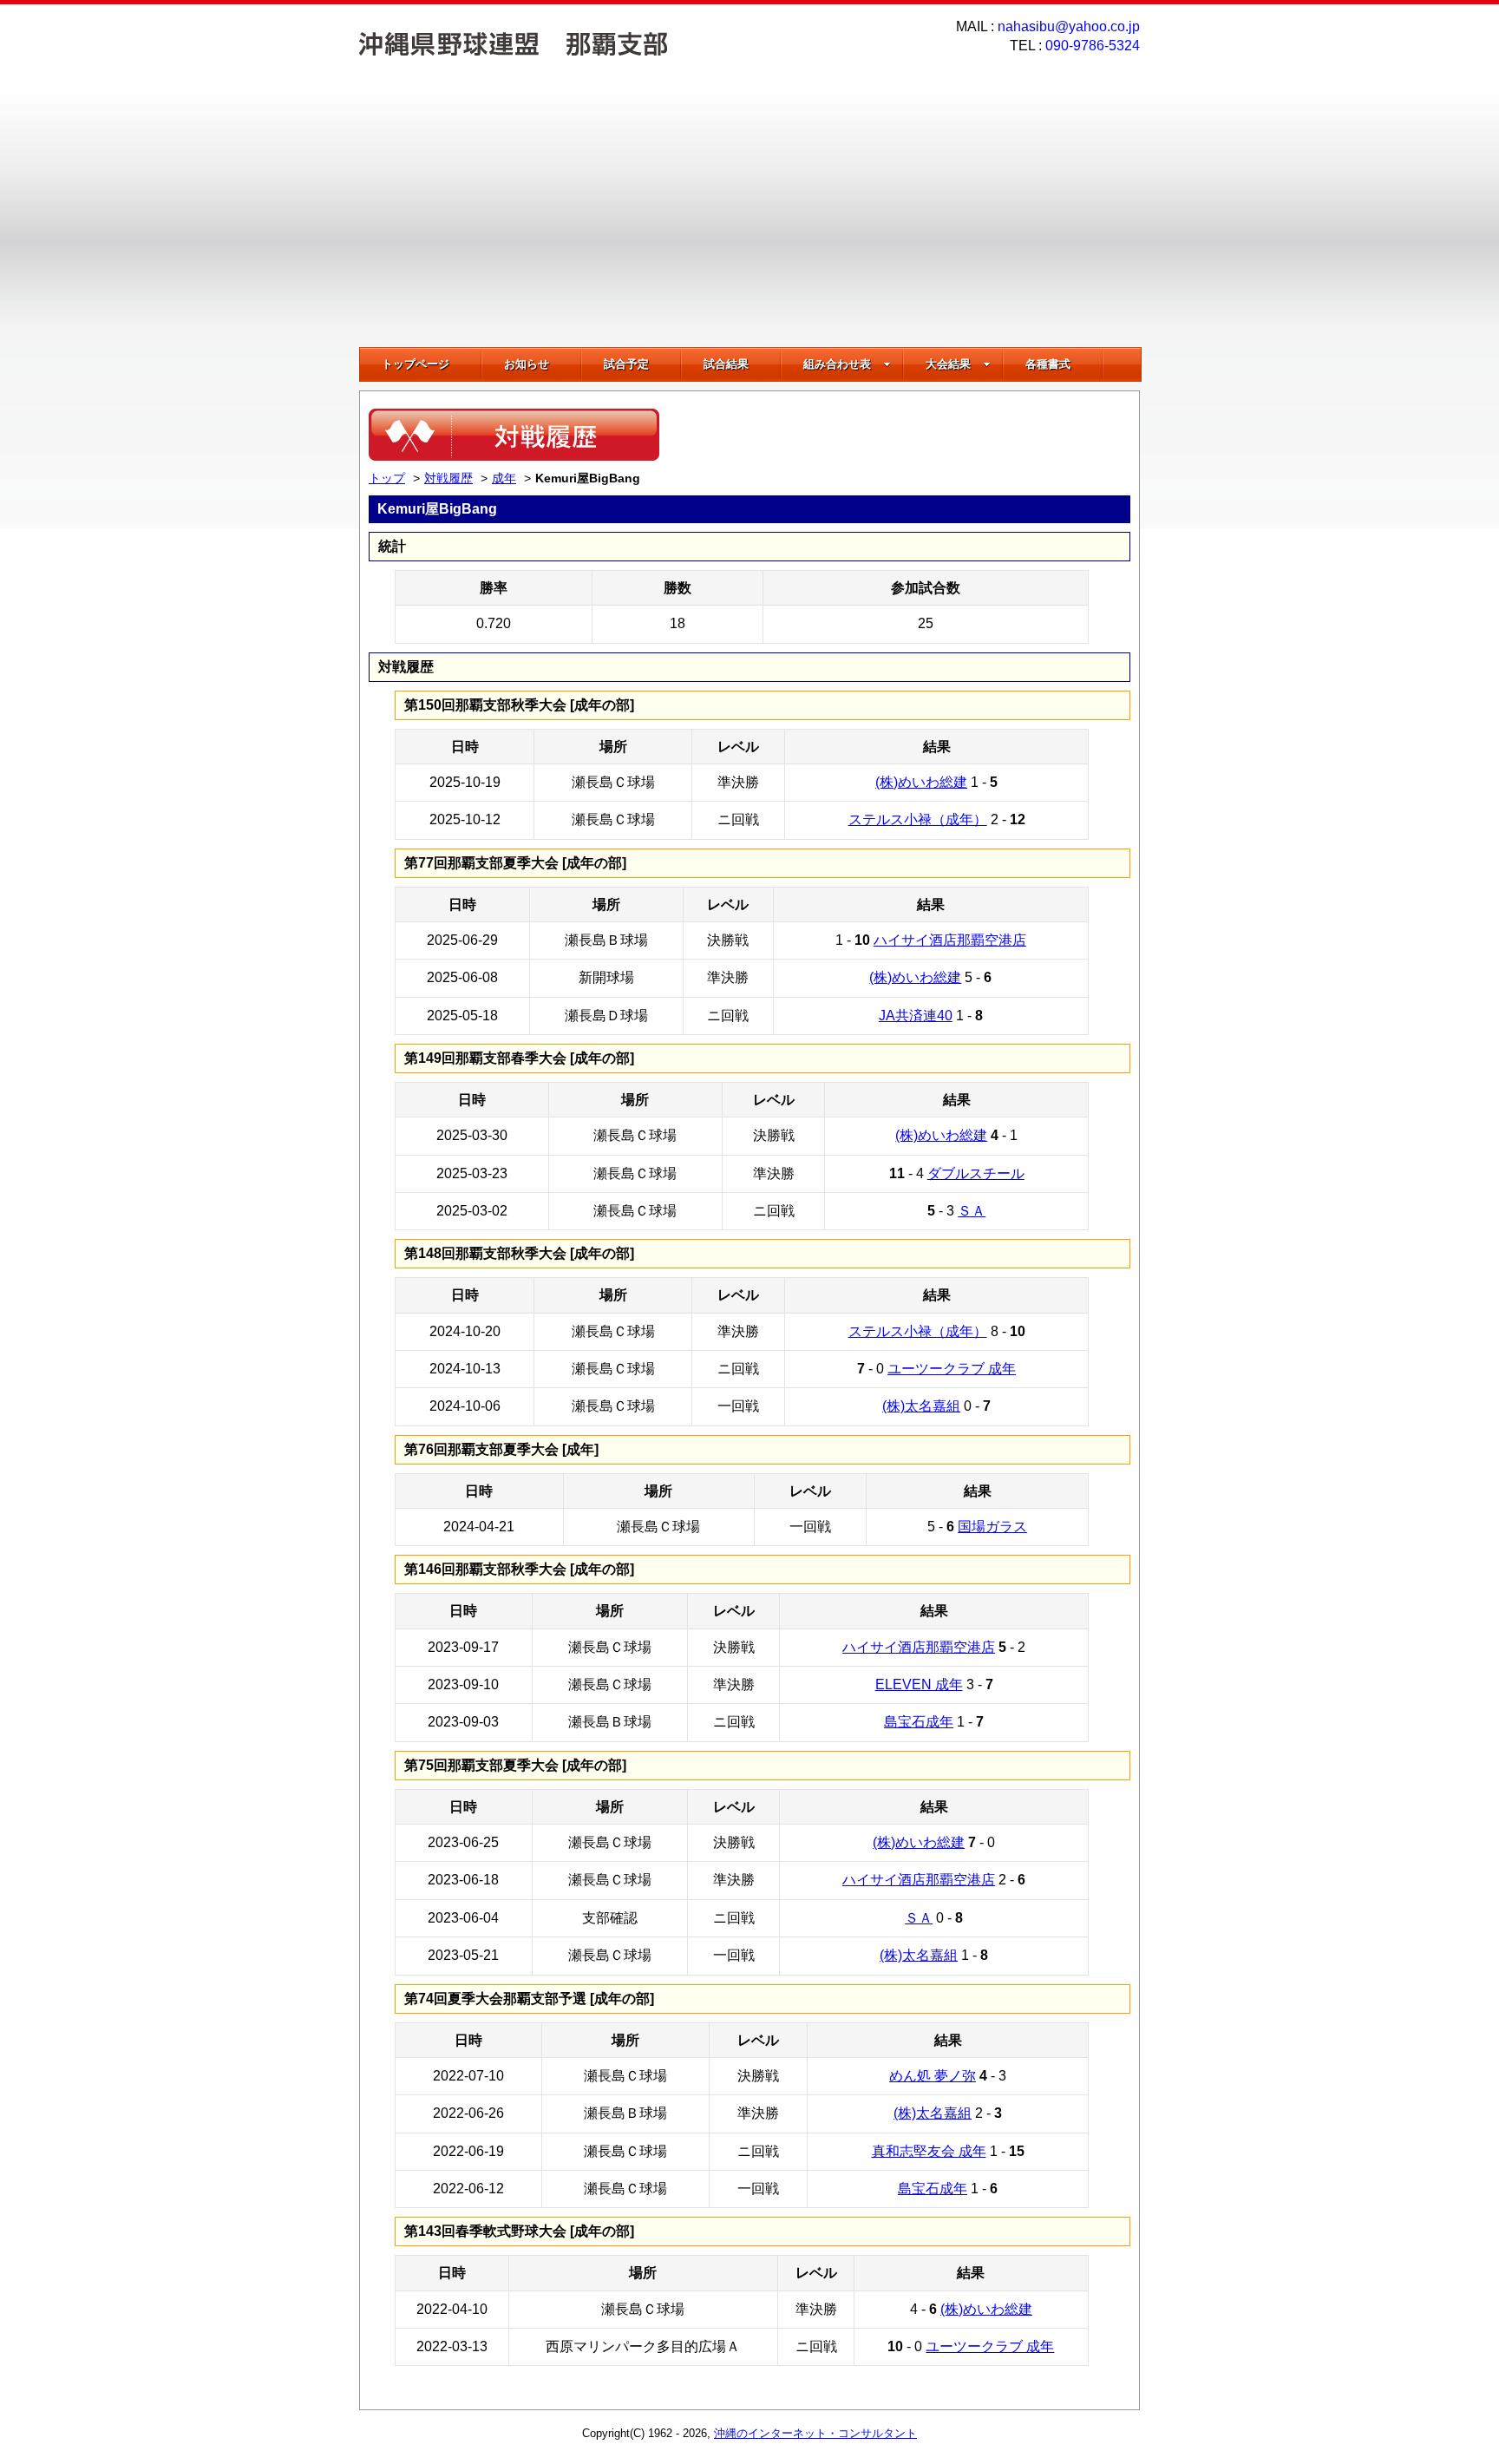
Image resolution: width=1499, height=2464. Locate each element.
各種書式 (1048, 364)
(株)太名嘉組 (921, 1406)
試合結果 (726, 364)
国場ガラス (992, 1527)
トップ (387, 478)
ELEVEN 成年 (919, 1684)
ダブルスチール (976, 1173)
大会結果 (948, 364)
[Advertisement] (749, 217)
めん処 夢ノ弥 (933, 2076)
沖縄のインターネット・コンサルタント (815, 2433)
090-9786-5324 (1093, 46)
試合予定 (626, 364)
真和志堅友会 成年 (929, 2151)
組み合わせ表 (837, 364)
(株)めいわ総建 (921, 782)
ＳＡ (972, 1211)
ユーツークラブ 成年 (952, 1369)
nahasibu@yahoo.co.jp (1069, 26)
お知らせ (527, 364)
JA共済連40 (916, 1016)
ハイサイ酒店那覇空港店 (950, 940)
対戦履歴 (448, 478)
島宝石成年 (919, 1722)
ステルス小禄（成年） (918, 819)
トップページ (416, 364)
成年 (504, 478)
